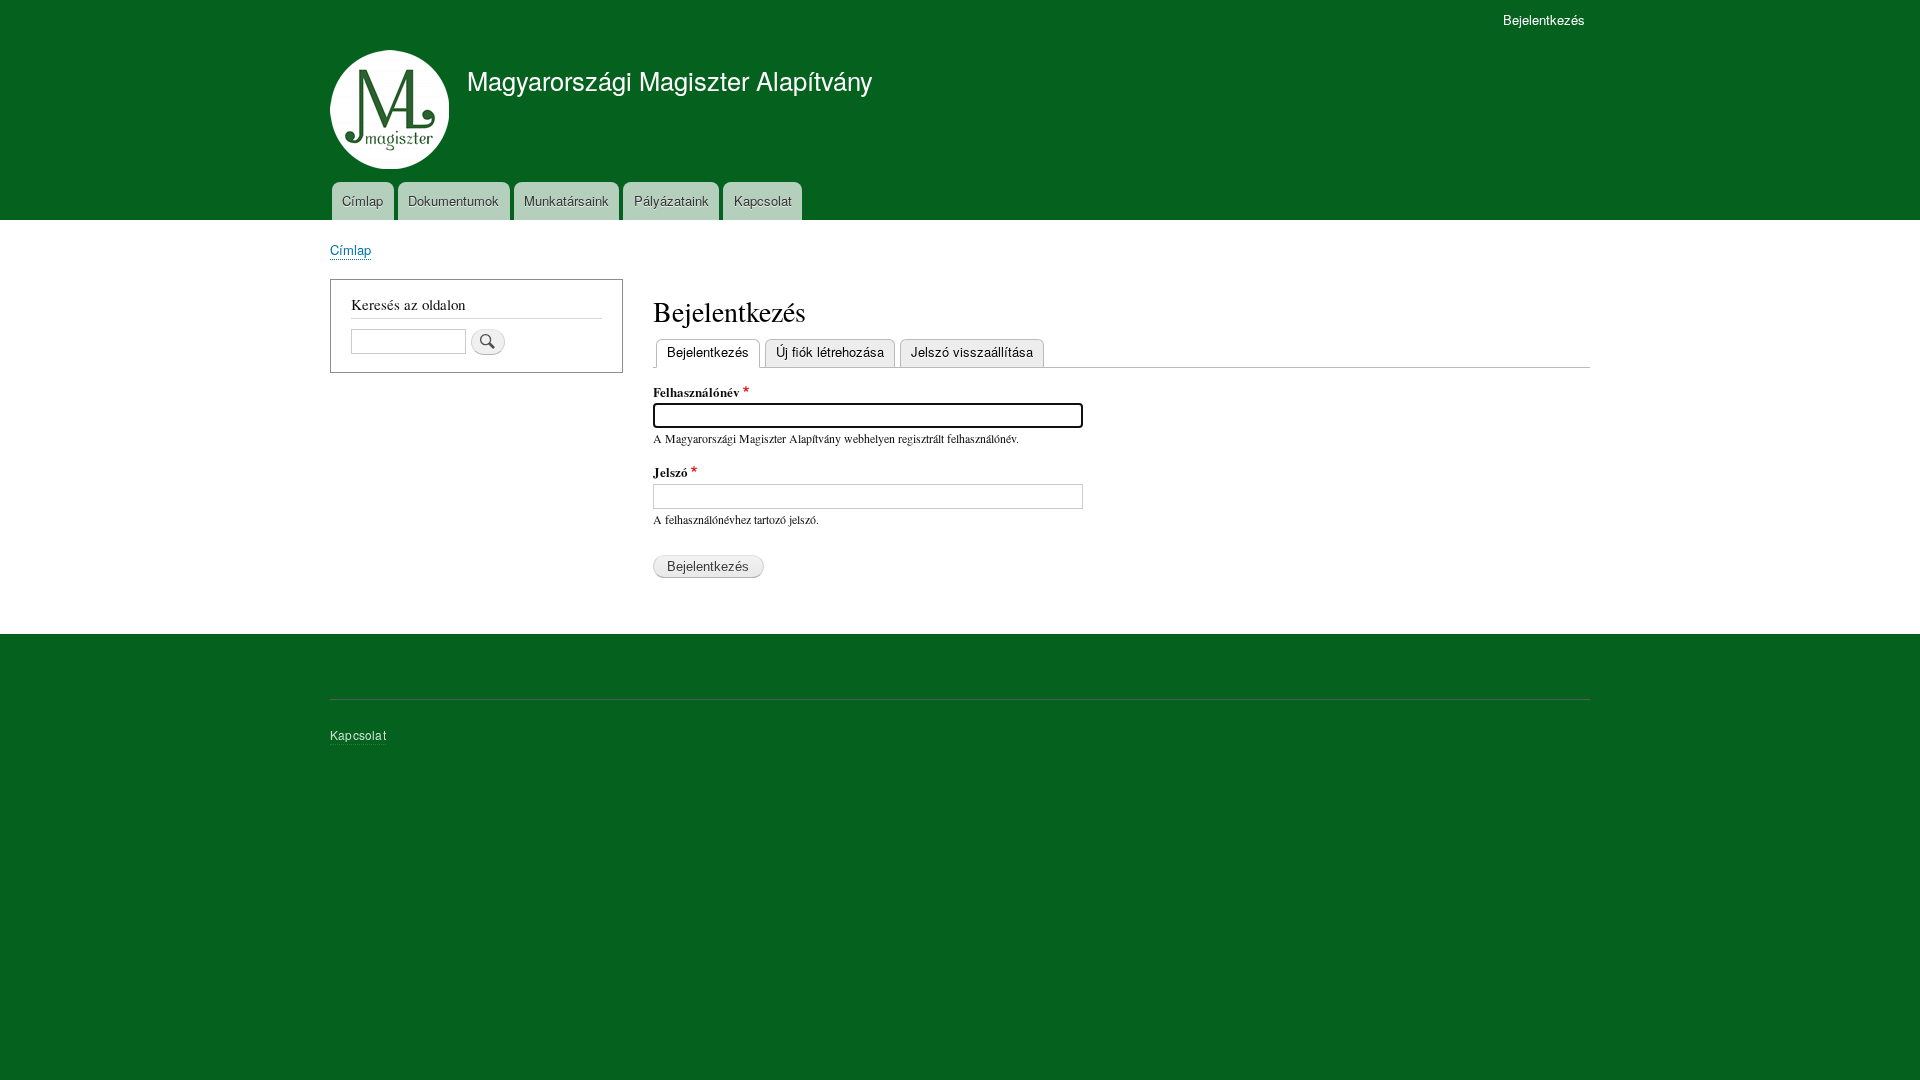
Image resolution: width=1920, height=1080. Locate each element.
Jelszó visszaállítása (972, 351)
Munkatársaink (566, 200)
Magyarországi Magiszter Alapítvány (670, 80)
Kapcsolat (763, 200)
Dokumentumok (453, 200)
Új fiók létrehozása (830, 351)
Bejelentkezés (1544, 19)
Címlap (362, 200)
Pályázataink (671, 200)
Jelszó (670, 471)
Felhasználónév (696, 391)
